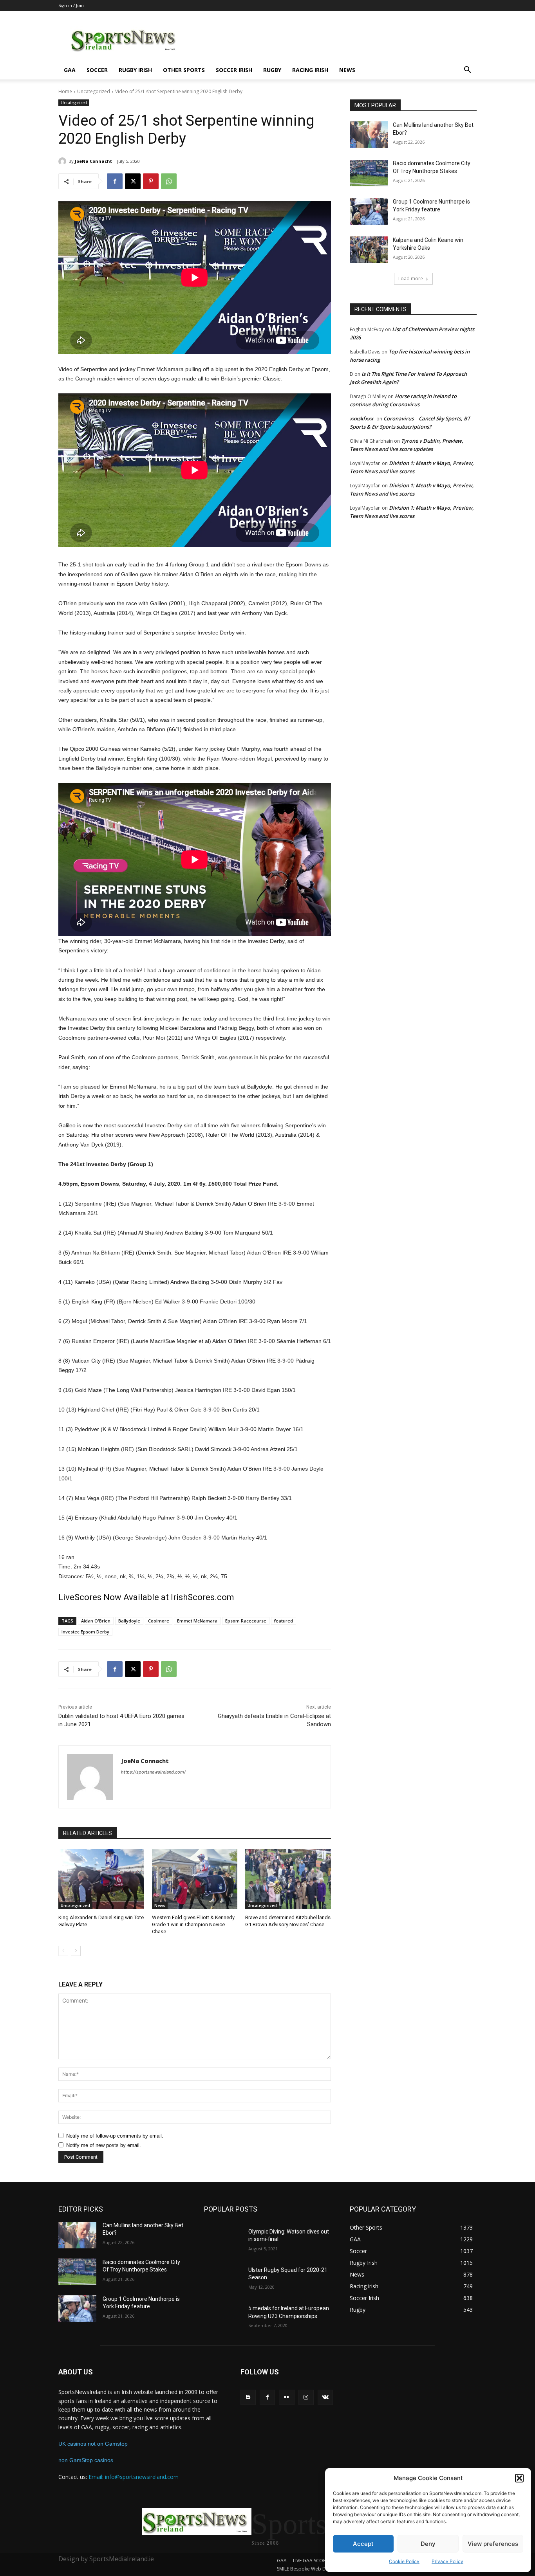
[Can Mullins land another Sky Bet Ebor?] (369, 135)
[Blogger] (248, 2397)
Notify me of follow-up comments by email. (115, 2136)
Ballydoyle (129, 1621)
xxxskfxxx (361, 418)
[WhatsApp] (169, 181)
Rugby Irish (135, 70)
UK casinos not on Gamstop (93, 2444)
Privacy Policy (447, 2561)
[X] (133, 181)
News (347, 70)
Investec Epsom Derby (85, 1632)
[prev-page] (63, 1951)
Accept (363, 2544)
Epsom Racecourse (246, 1621)
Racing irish (310, 70)
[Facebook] (115, 181)
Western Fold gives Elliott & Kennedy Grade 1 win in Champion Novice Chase (193, 1924)
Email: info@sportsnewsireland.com (134, 2477)
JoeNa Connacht (93, 161)
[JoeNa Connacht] (63, 161)
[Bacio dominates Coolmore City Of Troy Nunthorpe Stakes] (369, 173)
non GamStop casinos (86, 2460)
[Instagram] (306, 2397)
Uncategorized (94, 91)
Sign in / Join (71, 5)
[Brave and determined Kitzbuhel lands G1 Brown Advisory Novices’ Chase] (288, 1879)
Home (65, 91)
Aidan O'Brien (96, 1621)
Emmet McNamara (197, 1621)
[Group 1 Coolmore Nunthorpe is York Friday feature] (369, 211)
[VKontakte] (325, 2397)
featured (284, 1621)
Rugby (272, 70)
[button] (519, 2478)
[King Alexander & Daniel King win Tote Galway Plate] (101, 1879)
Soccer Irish (234, 70)
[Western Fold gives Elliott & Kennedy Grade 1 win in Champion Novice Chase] (195, 1879)
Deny (428, 2544)
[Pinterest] (151, 181)
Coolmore (159, 1621)
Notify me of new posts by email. (104, 2145)
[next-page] (76, 1951)
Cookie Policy (404, 2561)
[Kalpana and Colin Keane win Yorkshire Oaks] (369, 250)
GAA (70, 70)
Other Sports (184, 70)
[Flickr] (286, 2397)
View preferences (493, 2544)
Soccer (97, 70)
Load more (411, 279)
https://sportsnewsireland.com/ (153, 1772)
